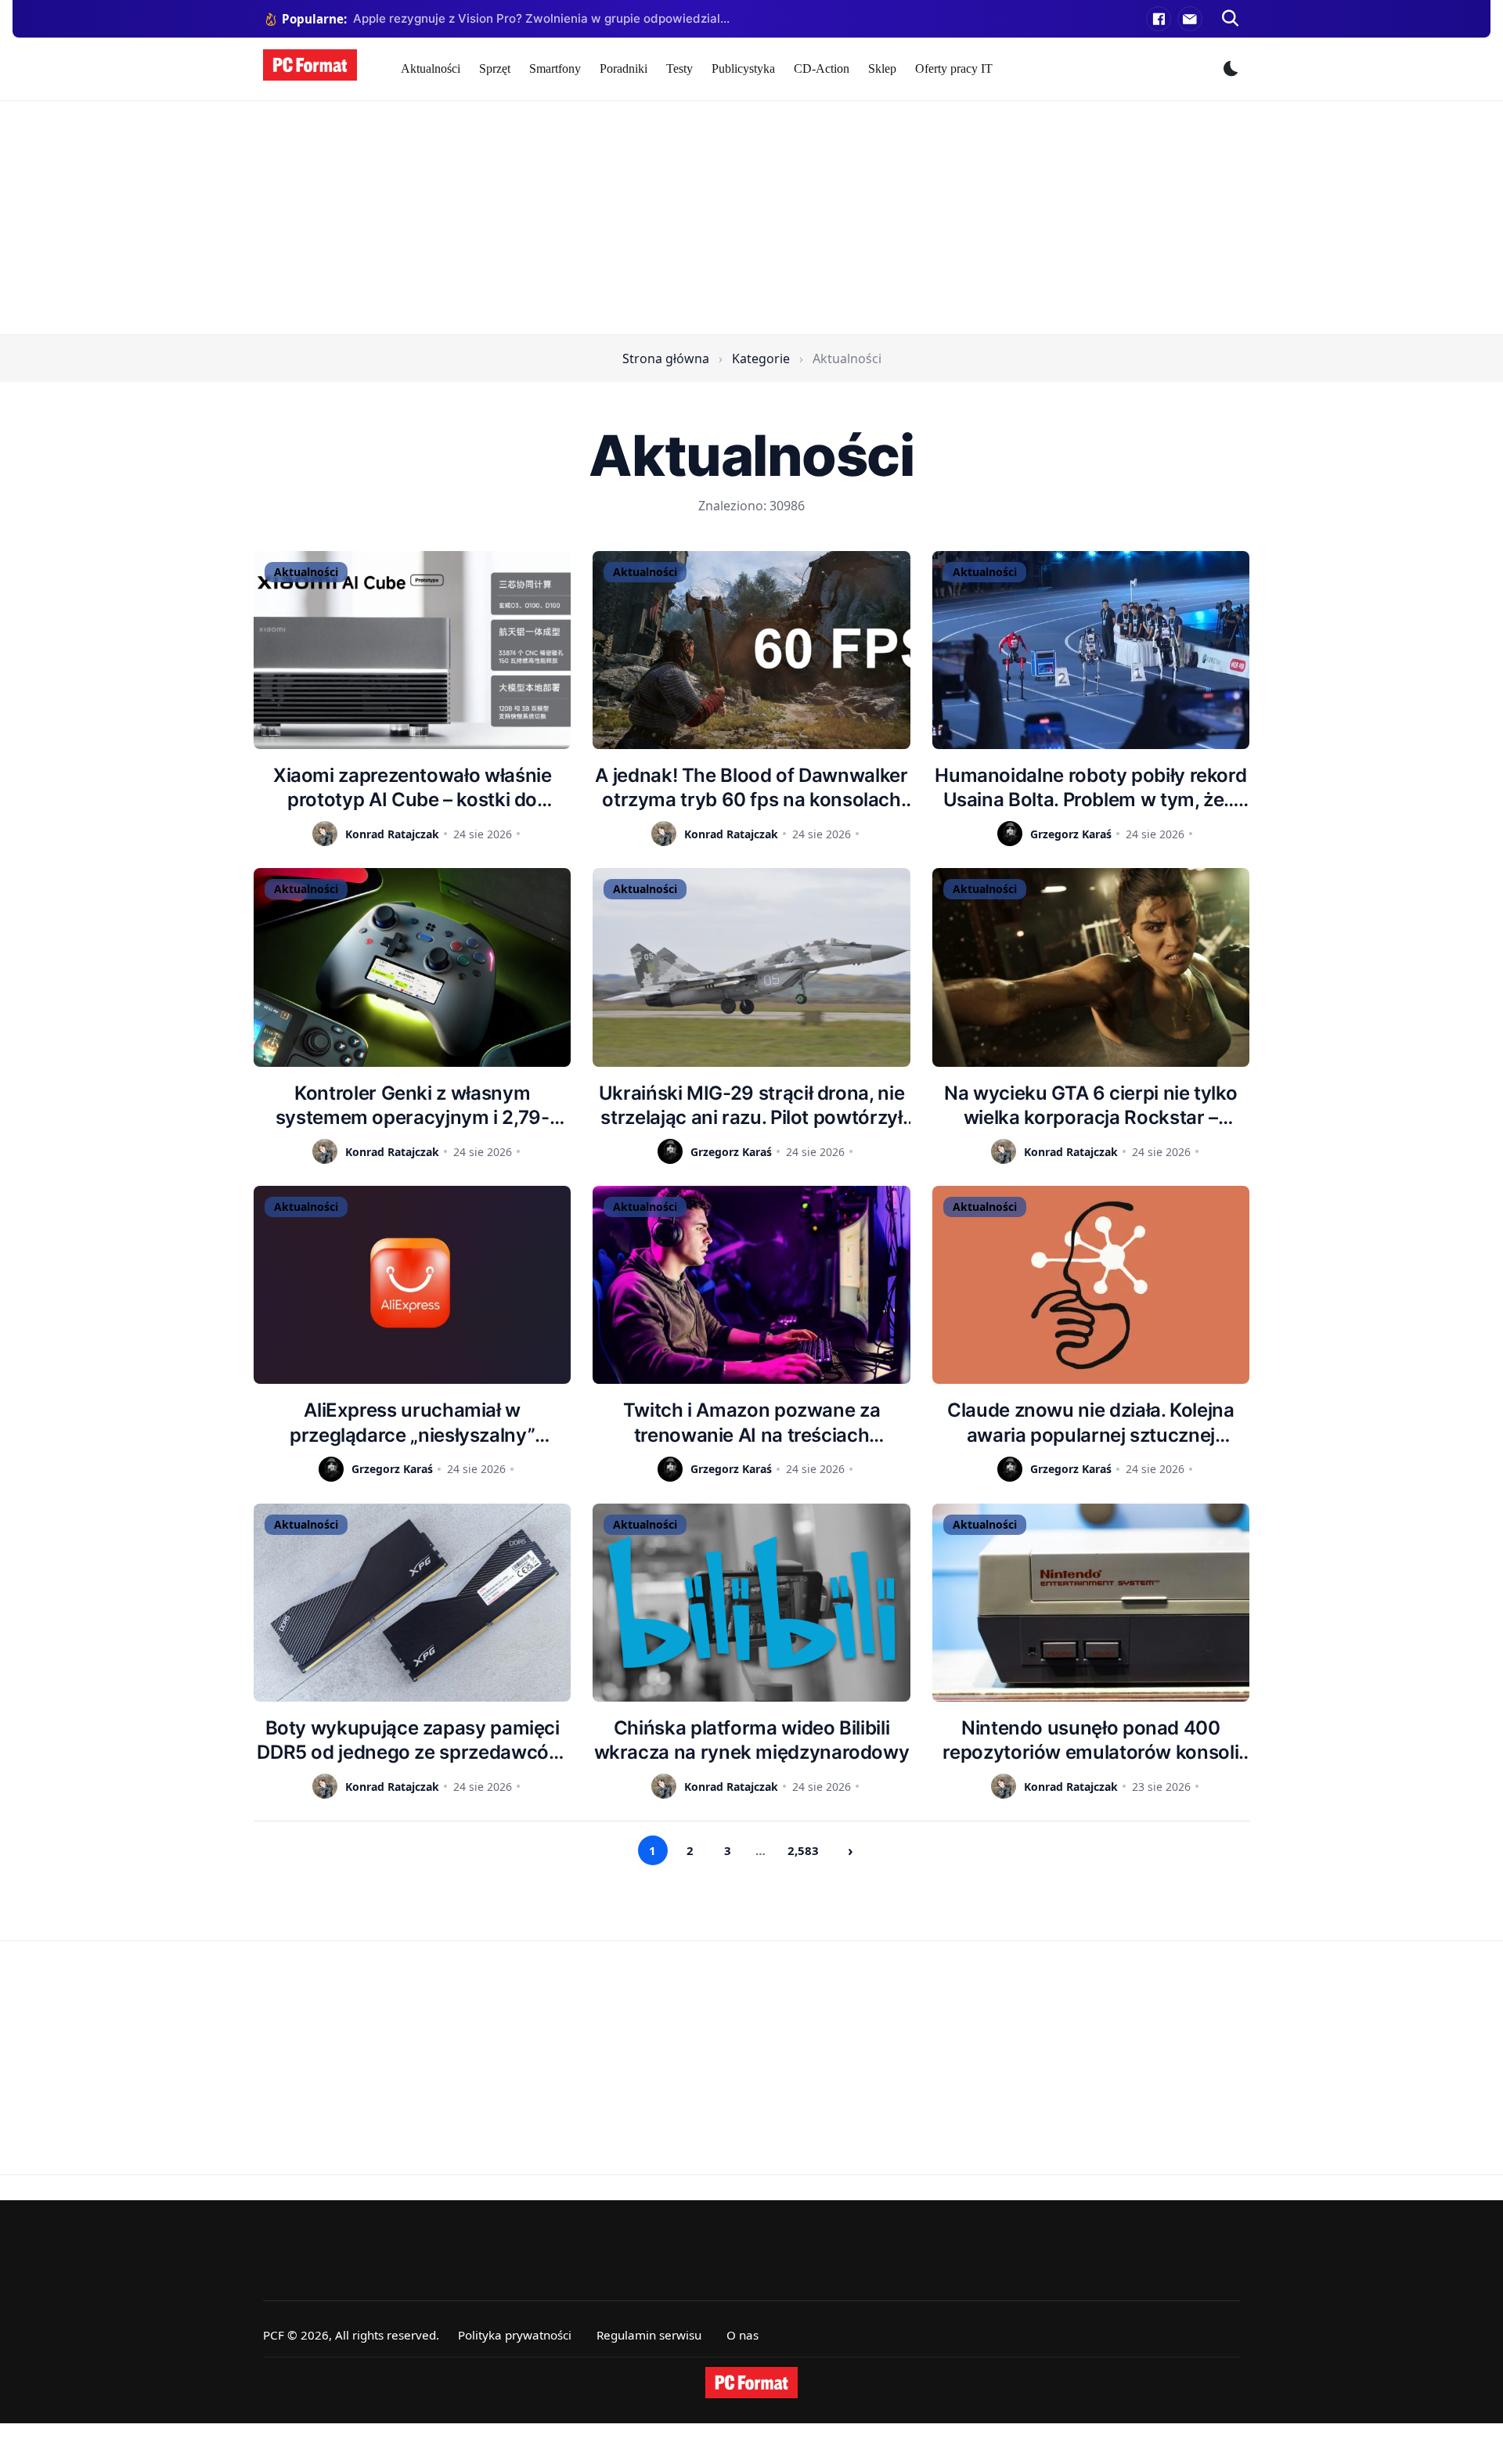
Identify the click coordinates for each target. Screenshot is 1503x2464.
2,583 (803, 1850)
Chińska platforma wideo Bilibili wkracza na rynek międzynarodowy (752, 1740)
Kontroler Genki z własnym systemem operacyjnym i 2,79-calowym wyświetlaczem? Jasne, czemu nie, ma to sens (412, 1106)
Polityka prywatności (515, 2335)
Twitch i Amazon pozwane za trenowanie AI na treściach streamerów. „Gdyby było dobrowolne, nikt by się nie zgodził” (751, 1423)
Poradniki (624, 68)
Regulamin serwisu (649, 2335)
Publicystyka (743, 68)
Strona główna (666, 358)
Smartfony (555, 68)
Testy (679, 68)
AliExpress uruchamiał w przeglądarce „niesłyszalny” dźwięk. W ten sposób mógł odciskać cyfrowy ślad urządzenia (412, 1423)
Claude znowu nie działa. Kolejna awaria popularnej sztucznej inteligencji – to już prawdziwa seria (1091, 1423)
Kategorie (761, 358)
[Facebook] (1159, 19)
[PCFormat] (751, 2383)
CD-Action (822, 68)
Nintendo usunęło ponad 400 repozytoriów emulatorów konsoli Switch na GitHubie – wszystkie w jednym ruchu (1090, 1740)
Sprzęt (495, 68)
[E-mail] (1190, 19)
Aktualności (431, 68)
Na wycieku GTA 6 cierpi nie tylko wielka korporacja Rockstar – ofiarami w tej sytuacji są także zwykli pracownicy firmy (1090, 1106)
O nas (742, 2335)
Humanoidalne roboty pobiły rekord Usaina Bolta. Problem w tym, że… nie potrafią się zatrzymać (1090, 788)
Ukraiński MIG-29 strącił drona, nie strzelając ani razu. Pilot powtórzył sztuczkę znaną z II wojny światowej (751, 1106)
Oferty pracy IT (954, 68)
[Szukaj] (1231, 19)
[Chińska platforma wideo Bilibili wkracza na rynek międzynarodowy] (751, 1603)
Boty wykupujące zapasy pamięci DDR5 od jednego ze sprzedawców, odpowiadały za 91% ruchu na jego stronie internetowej (412, 1740)
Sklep (882, 68)
